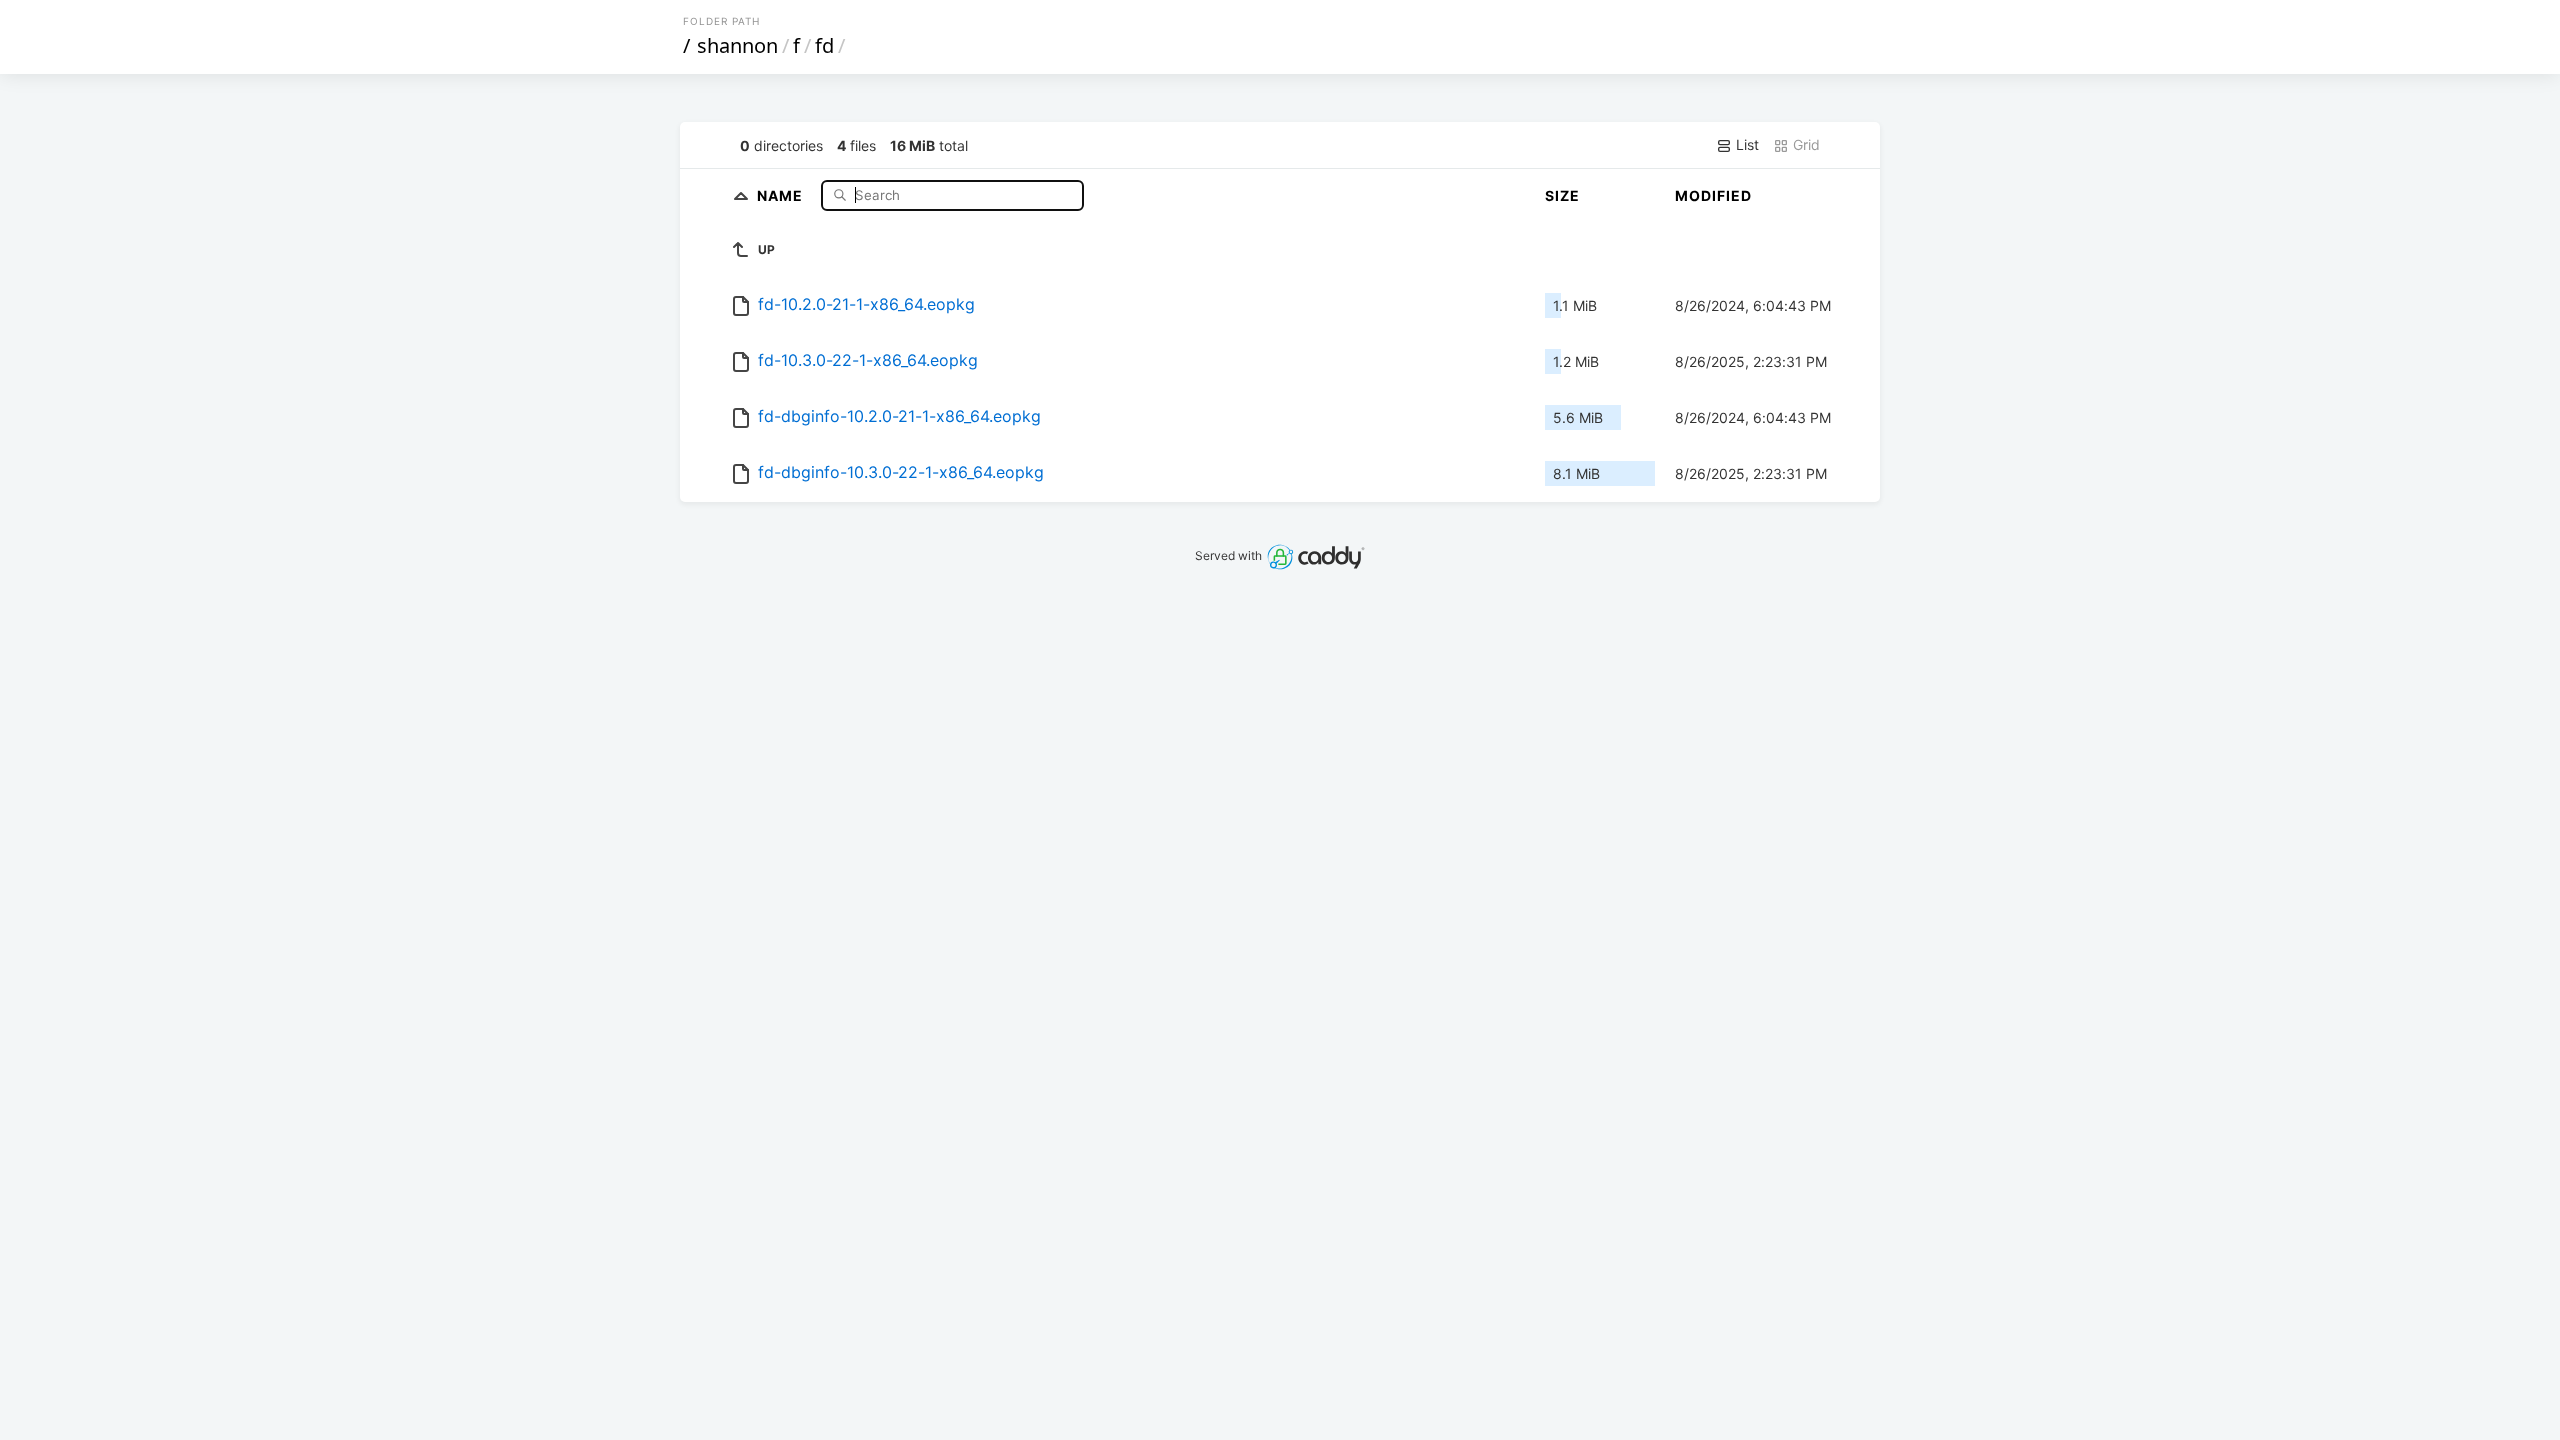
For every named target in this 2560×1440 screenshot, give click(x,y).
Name (782, 194)
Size (1562, 195)
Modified (1713, 195)
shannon (737, 45)
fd (824, 45)
